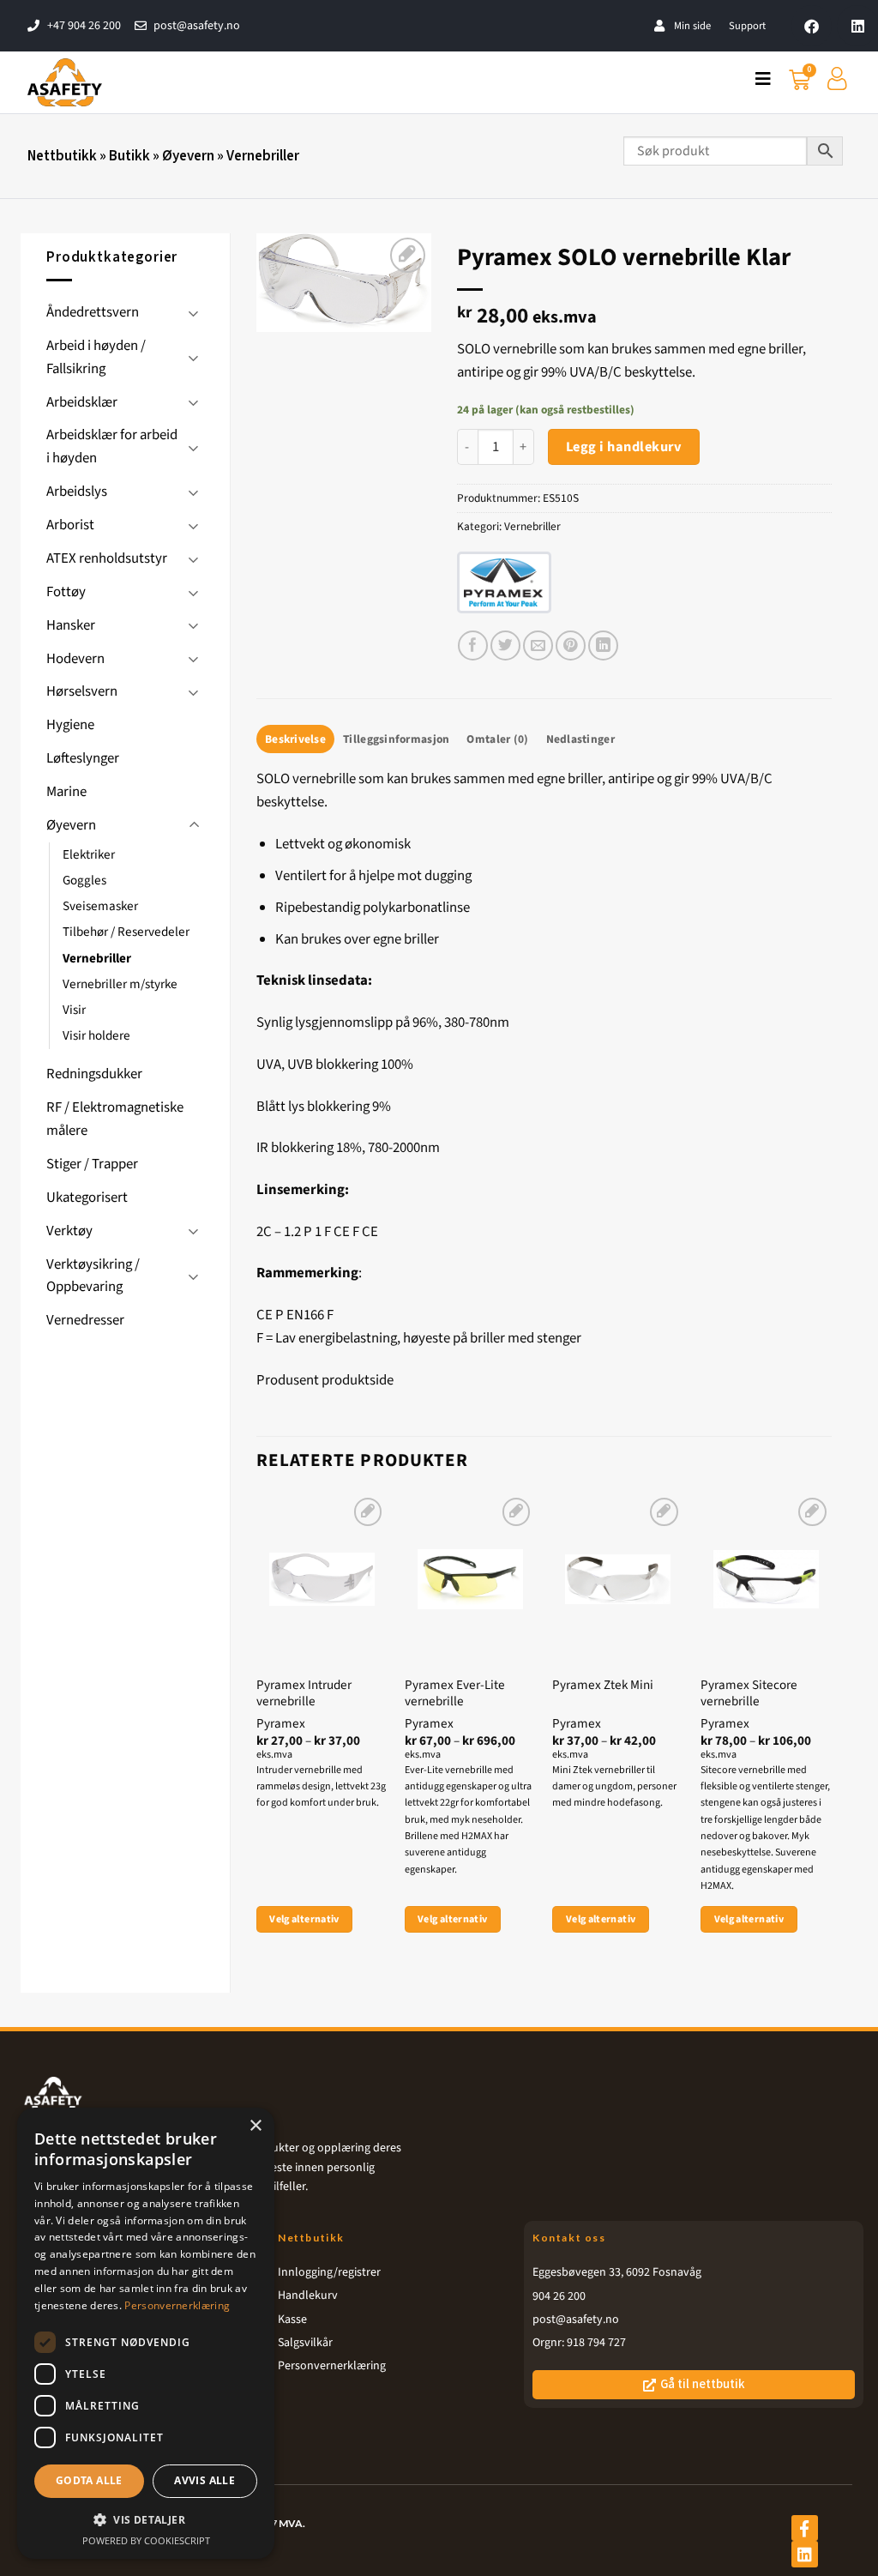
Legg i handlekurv (624, 447)
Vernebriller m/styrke (120, 984)
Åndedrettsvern (93, 312)
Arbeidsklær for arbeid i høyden (112, 446)
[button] (146, 2519)
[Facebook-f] (804, 2528)
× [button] (255, 2126)
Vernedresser (85, 1320)
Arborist (70, 525)
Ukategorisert (87, 1198)
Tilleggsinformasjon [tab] (396, 739)
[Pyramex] (503, 583)
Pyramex (281, 1724)
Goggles (84, 881)
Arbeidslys (77, 492)
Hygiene (70, 725)
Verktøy (69, 1231)
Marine (66, 792)
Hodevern (75, 659)
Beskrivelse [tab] (295, 739)
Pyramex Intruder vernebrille (304, 1694)
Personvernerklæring (177, 2305)
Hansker (71, 625)
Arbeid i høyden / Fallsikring (96, 357)
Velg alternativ (304, 1919)
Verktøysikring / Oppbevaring (93, 1276)
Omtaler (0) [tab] (497, 739)
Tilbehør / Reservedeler (126, 932)
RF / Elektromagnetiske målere (115, 1119)
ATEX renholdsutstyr (107, 558)
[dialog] (146, 2333)
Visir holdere (96, 1036)
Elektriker (89, 855)
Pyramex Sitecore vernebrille (749, 1694)
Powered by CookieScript (146, 2540)
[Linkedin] (857, 26)
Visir (74, 1010)
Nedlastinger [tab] (580, 739)
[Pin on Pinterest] (571, 646)
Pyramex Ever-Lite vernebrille (455, 1694)
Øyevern (188, 156)
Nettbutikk (62, 156)
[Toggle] (194, 313)
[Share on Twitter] (505, 646)
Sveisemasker (100, 906)
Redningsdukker (94, 1074)
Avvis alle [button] (204, 2480)
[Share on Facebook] (473, 646)
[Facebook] (812, 26)
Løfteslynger (83, 758)
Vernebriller (263, 156)
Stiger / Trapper (92, 1164)
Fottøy (66, 592)
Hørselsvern (82, 691)
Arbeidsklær (82, 402)
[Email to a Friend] (538, 646)
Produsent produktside (325, 1380)
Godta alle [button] (89, 2480)
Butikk (129, 156)
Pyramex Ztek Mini (603, 1686)
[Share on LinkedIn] (603, 646)
